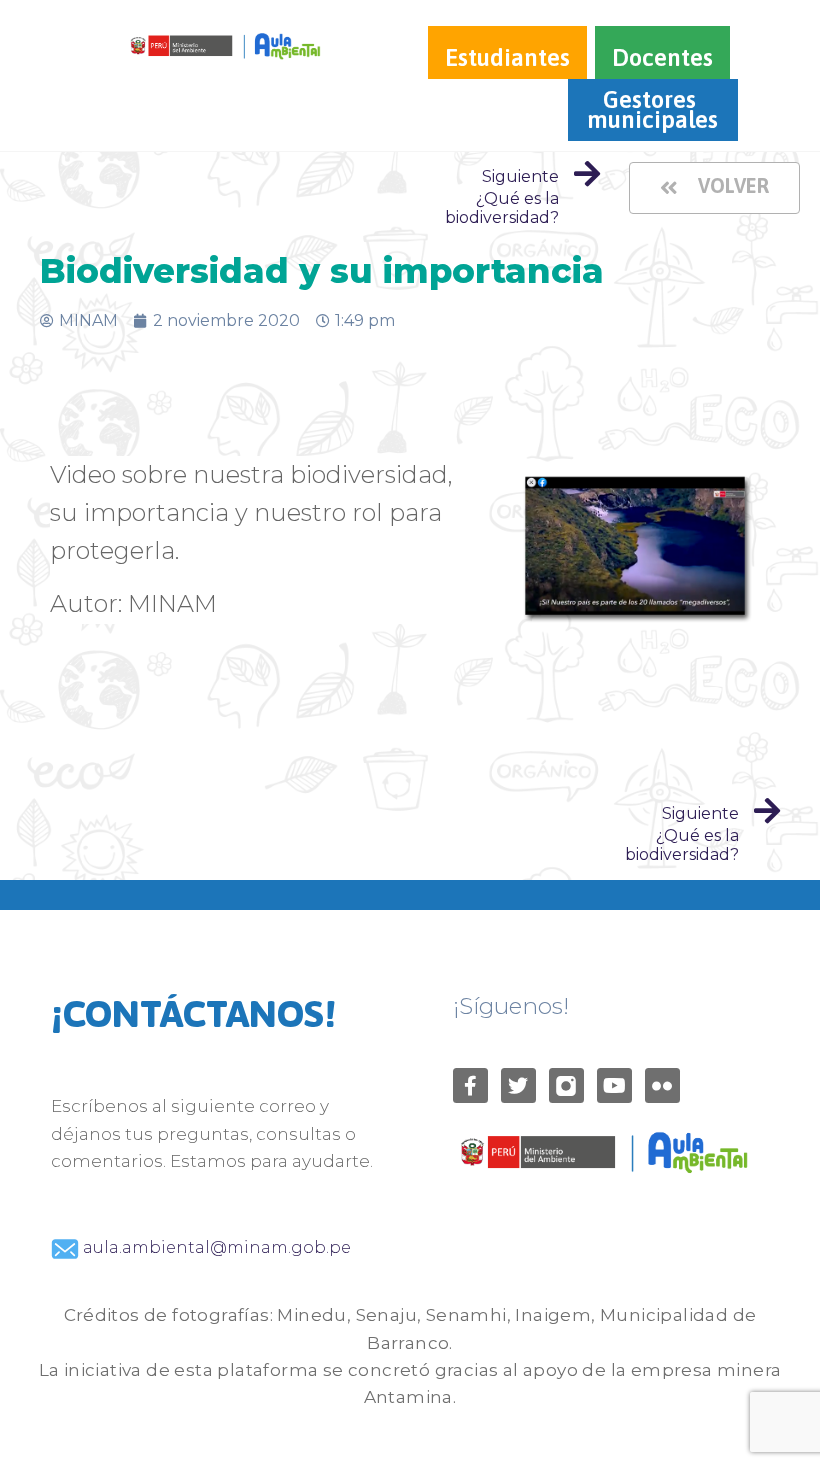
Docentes (662, 57)
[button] (714, 188)
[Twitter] (518, 1085)
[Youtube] (614, 1085)
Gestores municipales (652, 109)
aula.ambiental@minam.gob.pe (215, 1247)
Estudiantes (507, 57)
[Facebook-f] (470, 1085)
